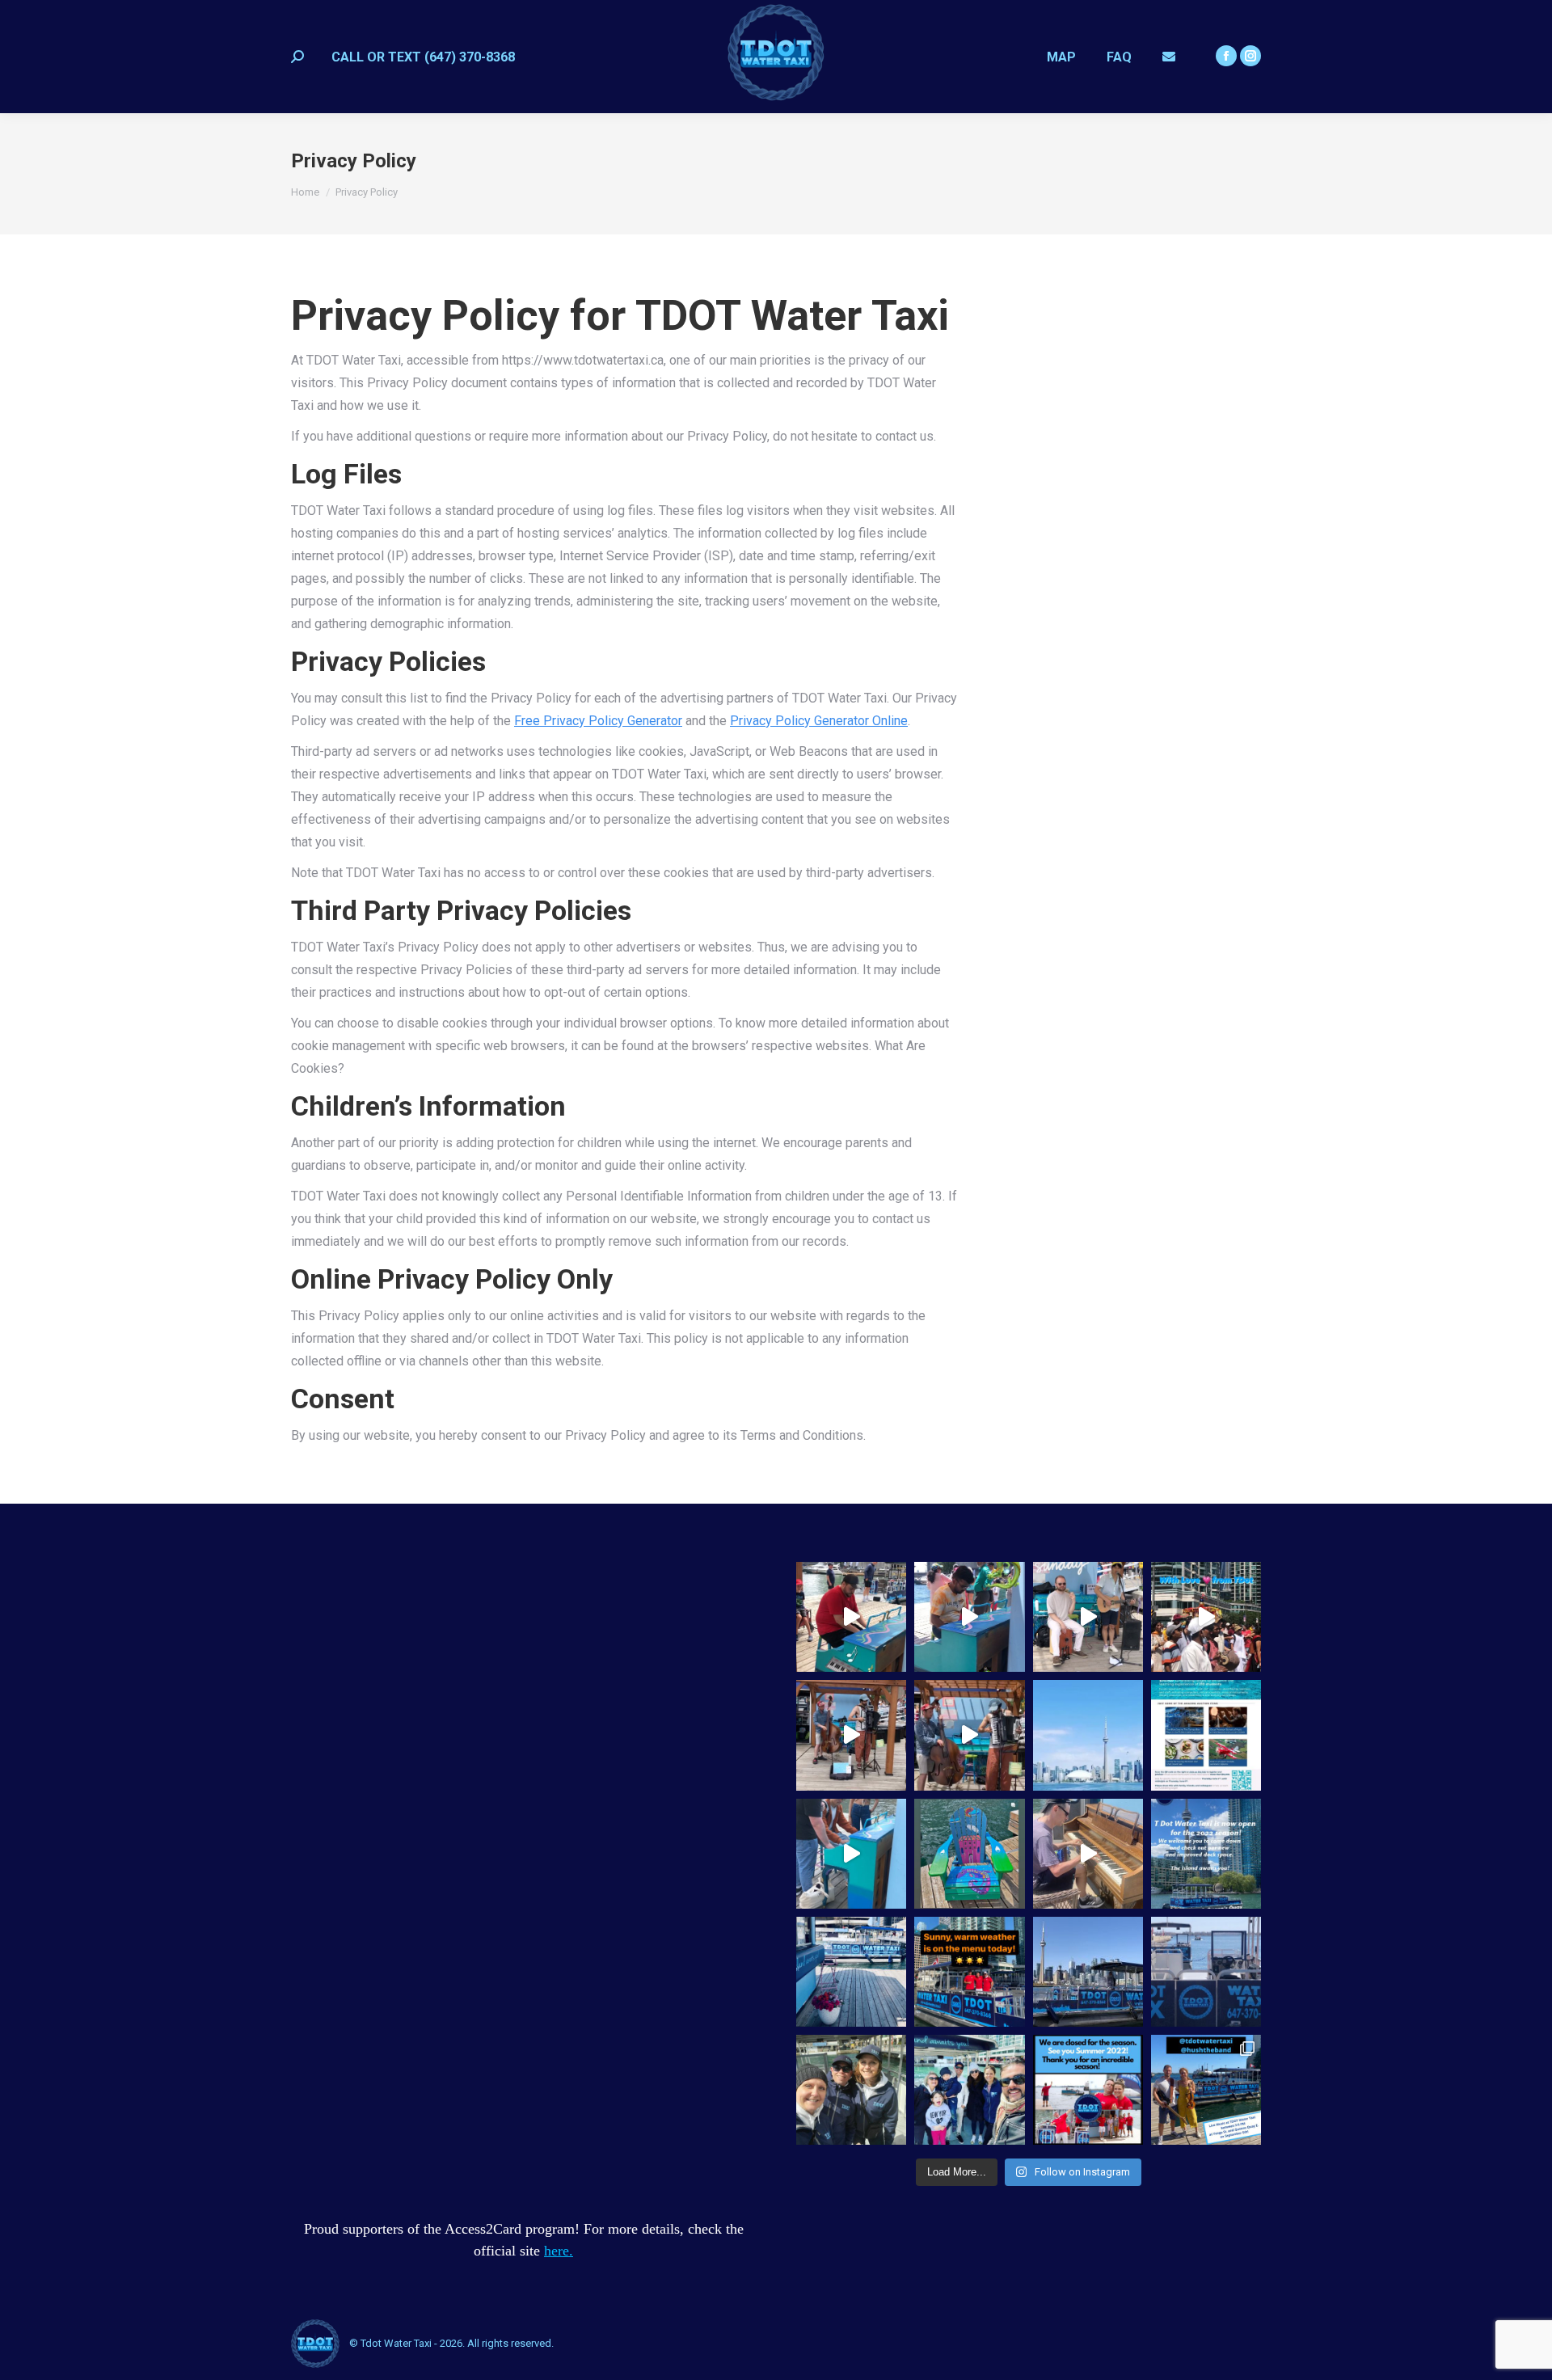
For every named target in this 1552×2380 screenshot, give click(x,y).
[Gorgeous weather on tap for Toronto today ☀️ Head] (1088, 1972)
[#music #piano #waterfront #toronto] (851, 1617)
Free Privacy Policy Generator (598, 721)
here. (559, 2251)
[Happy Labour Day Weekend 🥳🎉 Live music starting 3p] (1206, 2090)
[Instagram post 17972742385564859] (969, 1735)
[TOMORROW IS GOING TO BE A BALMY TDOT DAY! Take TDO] (969, 2090)
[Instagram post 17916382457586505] (1206, 1617)
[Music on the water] (969, 1617)
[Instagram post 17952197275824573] (1088, 1735)
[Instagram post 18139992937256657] (1206, 1735)
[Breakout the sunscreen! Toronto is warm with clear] (851, 2090)
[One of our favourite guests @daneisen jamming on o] (1088, 1854)
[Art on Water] (969, 1854)
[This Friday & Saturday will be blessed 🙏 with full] (1206, 1972)
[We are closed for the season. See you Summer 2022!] (1088, 2090)
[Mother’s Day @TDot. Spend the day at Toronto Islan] (851, 1972)
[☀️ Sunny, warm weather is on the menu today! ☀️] (969, 1972)
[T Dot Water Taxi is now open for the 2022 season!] (1206, 1854)
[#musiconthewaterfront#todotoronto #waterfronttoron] (1088, 1617)
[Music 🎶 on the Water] (851, 1854)
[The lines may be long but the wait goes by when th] (851, 1735)
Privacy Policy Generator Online (819, 721)
